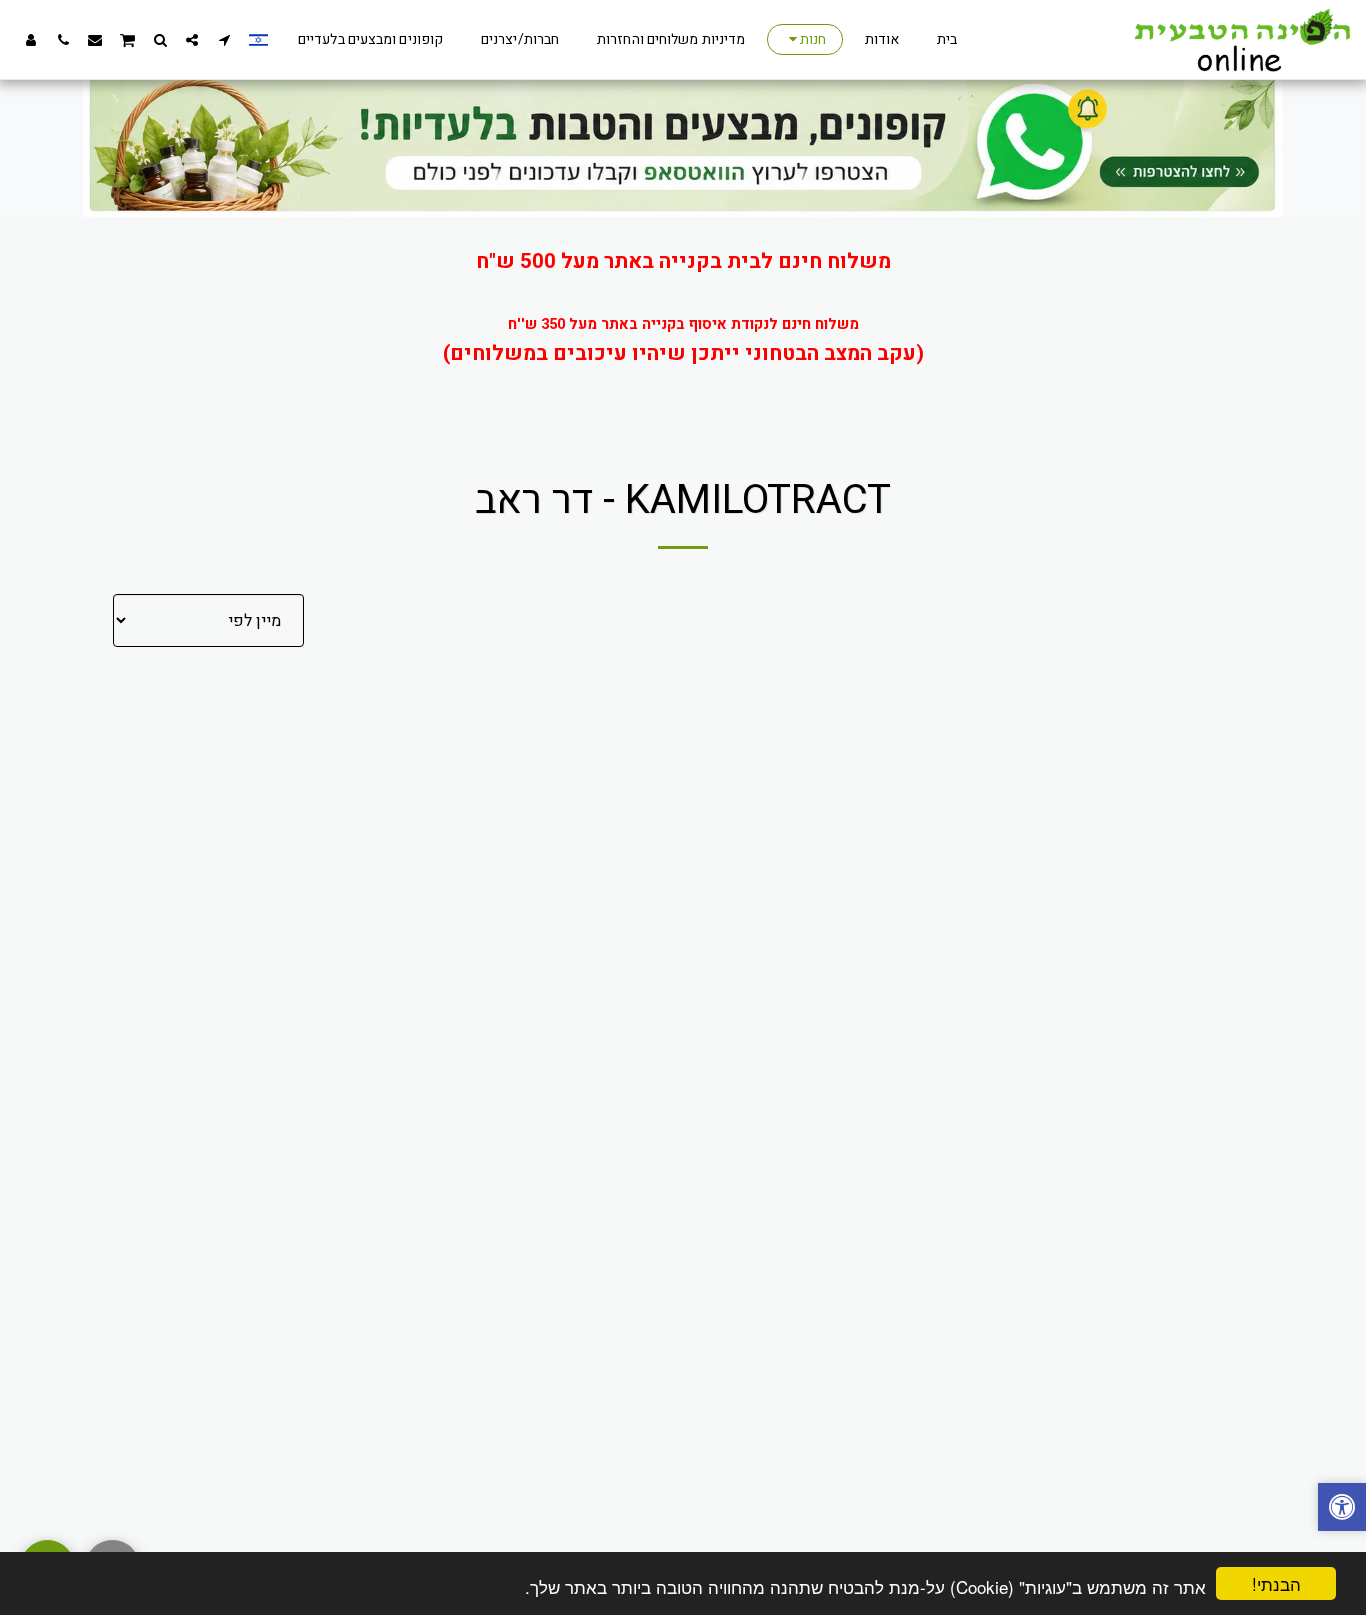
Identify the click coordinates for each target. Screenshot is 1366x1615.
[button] (224, 39)
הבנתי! (1276, 1583)
